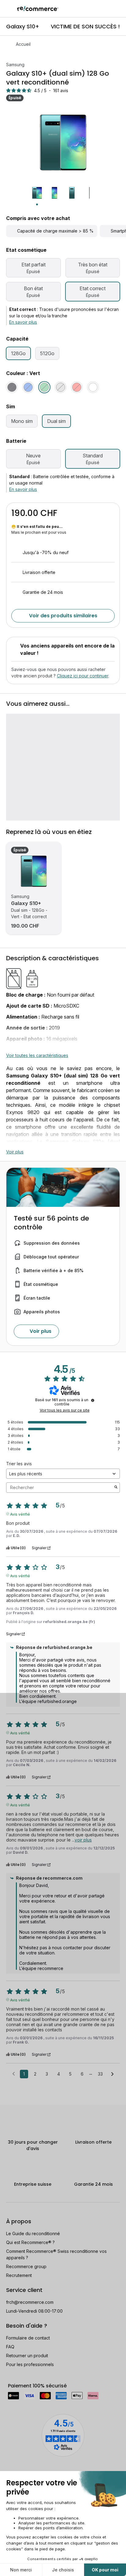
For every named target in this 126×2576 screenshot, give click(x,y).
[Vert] (44, 387)
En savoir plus (23, 322)
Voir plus (15, 1152)
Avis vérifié (20, 1514)
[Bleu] (28, 387)
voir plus (83, 1840)
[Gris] (61, 387)
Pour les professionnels (30, 2364)
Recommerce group (26, 2266)
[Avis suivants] (112, 2074)
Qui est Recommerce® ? (30, 2242)
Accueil (23, 44)
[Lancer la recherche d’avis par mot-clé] (116, 1488)
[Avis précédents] (14, 2073)
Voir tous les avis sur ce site (65, 1410)
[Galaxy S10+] (34, 871)
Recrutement (19, 2275)
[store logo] (38, 9)
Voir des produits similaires (63, 616)
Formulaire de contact (28, 2338)
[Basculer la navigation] (9, 9)
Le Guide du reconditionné (33, 2233)
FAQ (10, 2347)
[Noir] (12, 387)
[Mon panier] (118, 9)
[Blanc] (93, 387)
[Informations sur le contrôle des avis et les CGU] (93, 1400)
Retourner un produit (27, 2356)
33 (100, 2074)
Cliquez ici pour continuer (83, 676)
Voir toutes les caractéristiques (37, 1055)
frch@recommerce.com (30, 2302)
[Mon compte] (107, 9)
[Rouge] (77, 387)
